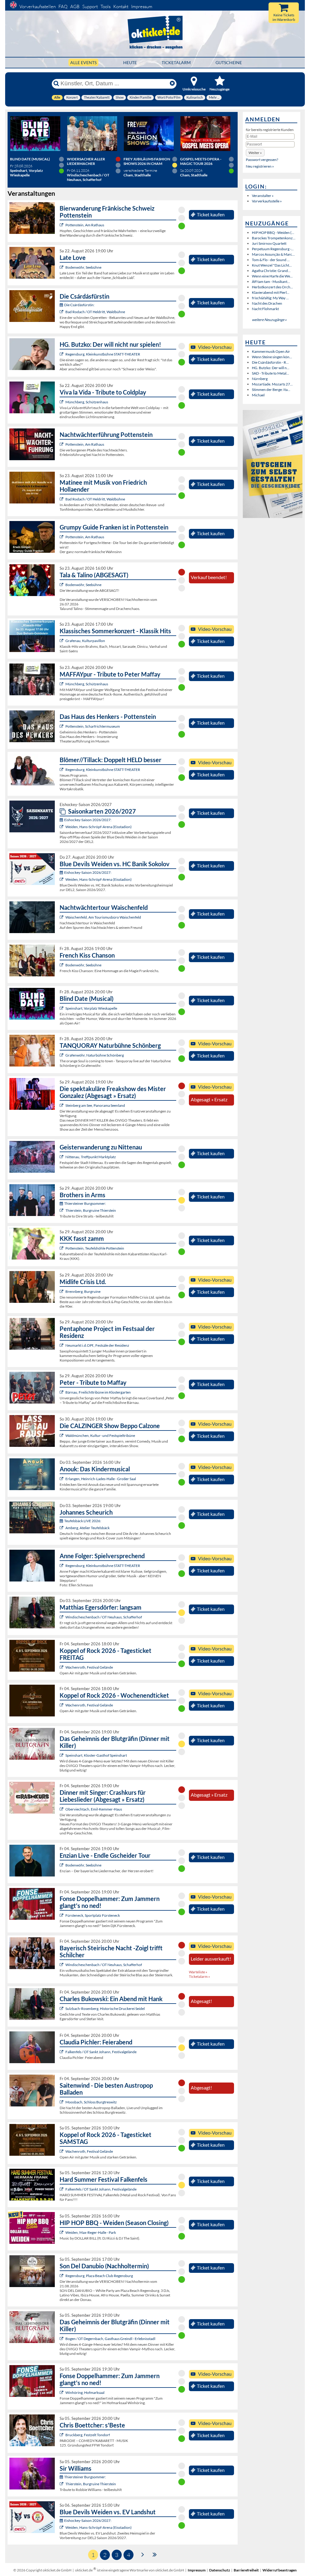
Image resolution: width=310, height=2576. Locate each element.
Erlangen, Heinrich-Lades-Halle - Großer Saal (101, 1479)
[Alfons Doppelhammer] (62, 1915)
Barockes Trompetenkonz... (274, 238)
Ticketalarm (176, 62)
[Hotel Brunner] (62, 1528)
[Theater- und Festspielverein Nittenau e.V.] (62, 1157)
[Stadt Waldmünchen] (62, 1435)
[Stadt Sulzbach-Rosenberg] (62, 2009)
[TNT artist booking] (62, 1055)
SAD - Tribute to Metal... (270, 373)
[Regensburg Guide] (62, 2276)
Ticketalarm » (200, 1976)
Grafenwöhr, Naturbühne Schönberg (95, 1055)
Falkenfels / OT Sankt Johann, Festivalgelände (101, 2052)
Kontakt (121, 7)
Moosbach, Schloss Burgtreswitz (91, 2102)
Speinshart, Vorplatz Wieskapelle (91, 1008)
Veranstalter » (263, 196)
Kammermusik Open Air (271, 351)
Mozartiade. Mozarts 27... (272, 384)
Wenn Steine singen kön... (272, 357)
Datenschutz (220, 2570)
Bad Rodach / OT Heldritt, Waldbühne (95, 312)
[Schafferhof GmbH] (62, 1617)
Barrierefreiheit (246, 2570)
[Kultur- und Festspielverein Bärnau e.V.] (62, 1392)
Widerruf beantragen (280, 2570)
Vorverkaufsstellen (38, 7)
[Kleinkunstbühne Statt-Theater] (62, 354)
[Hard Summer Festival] (62, 2052)
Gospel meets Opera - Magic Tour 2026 (201, 161)
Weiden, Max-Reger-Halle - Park (91, 2232)
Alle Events (83, 62)
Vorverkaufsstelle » (267, 201)
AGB (75, 7)
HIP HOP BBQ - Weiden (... (273, 233)
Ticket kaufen (211, 215)
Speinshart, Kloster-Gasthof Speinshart (96, 1755)
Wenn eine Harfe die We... (272, 276)
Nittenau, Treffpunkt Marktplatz (91, 1157)
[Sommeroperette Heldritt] (62, 312)
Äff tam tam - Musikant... (271, 282)
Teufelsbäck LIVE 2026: (83, 1521)
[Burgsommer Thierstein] (62, 1210)
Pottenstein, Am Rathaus (85, 225)
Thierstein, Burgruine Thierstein (91, 1210)
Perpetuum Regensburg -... (273, 249)
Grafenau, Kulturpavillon (85, 641)
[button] (255, 153)
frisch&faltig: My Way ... (270, 298)
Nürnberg (260, 379)
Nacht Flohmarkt (265, 309)
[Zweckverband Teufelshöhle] (62, 1248)
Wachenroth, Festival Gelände (89, 1667)
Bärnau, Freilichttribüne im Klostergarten (98, 1392)
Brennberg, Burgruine (83, 1291)
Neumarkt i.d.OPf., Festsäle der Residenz (97, 1345)
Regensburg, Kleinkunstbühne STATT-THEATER (103, 354)
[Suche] (56, 84)
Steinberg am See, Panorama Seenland (95, 1105)
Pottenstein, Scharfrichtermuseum (93, 726)
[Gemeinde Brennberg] (62, 1291)
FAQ (63, 7)
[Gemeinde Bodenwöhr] (62, 267)
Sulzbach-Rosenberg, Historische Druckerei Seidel (105, 2009)
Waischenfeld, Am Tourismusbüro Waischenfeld (103, 917)
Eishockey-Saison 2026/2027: (88, 820)
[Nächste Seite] (143, 2554)
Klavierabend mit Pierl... (271, 292)
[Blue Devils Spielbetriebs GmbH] (62, 827)
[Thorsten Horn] (62, 2102)
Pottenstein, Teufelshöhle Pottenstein (95, 1248)
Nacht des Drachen (267, 303)
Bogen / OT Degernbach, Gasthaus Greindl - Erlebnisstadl (110, 2339)
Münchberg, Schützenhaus (87, 402)
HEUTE (130, 62)
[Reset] (172, 84)
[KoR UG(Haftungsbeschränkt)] (62, 1667)
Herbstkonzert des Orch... (272, 287)
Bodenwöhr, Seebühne (83, 267)
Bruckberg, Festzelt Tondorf (88, 2435)
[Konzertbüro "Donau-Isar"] (62, 2435)
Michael (258, 395)
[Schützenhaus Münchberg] (62, 402)
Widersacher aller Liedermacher (86, 161)
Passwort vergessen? (262, 160)
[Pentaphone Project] (62, 1345)
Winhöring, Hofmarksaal (85, 2392)
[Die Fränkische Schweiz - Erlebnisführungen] (62, 225)
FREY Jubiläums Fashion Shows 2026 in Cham (147, 161)
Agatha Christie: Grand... (271, 271)
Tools (106, 7)
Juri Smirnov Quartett (269, 243)
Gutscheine (229, 62)
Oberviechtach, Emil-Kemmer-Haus (94, 1809)
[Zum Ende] (155, 2554)
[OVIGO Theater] (62, 1008)
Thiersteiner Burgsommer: (85, 1203)
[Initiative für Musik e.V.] (62, 641)
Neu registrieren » (260, 166)
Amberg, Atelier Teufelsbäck (87, 1528)
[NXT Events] (62, 2232)
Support (90, 7)
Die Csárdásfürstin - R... (270, 362)
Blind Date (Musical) (30, 159)
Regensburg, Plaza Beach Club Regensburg (99, 2276)
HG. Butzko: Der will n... (271, 368)
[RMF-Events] (62, 1479)
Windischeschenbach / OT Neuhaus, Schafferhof (104, 1617)
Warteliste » (198, 1972)
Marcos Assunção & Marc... (273, 254)
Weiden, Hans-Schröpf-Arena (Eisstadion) (99, 827)
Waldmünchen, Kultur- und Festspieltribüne (100, 1435)
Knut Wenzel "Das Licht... (272, 265)
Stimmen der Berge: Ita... (271, 390)
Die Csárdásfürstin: (79, 305)
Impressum (142, 7)
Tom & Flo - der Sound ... (271, 260)
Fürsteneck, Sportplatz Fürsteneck (93, 1915)
